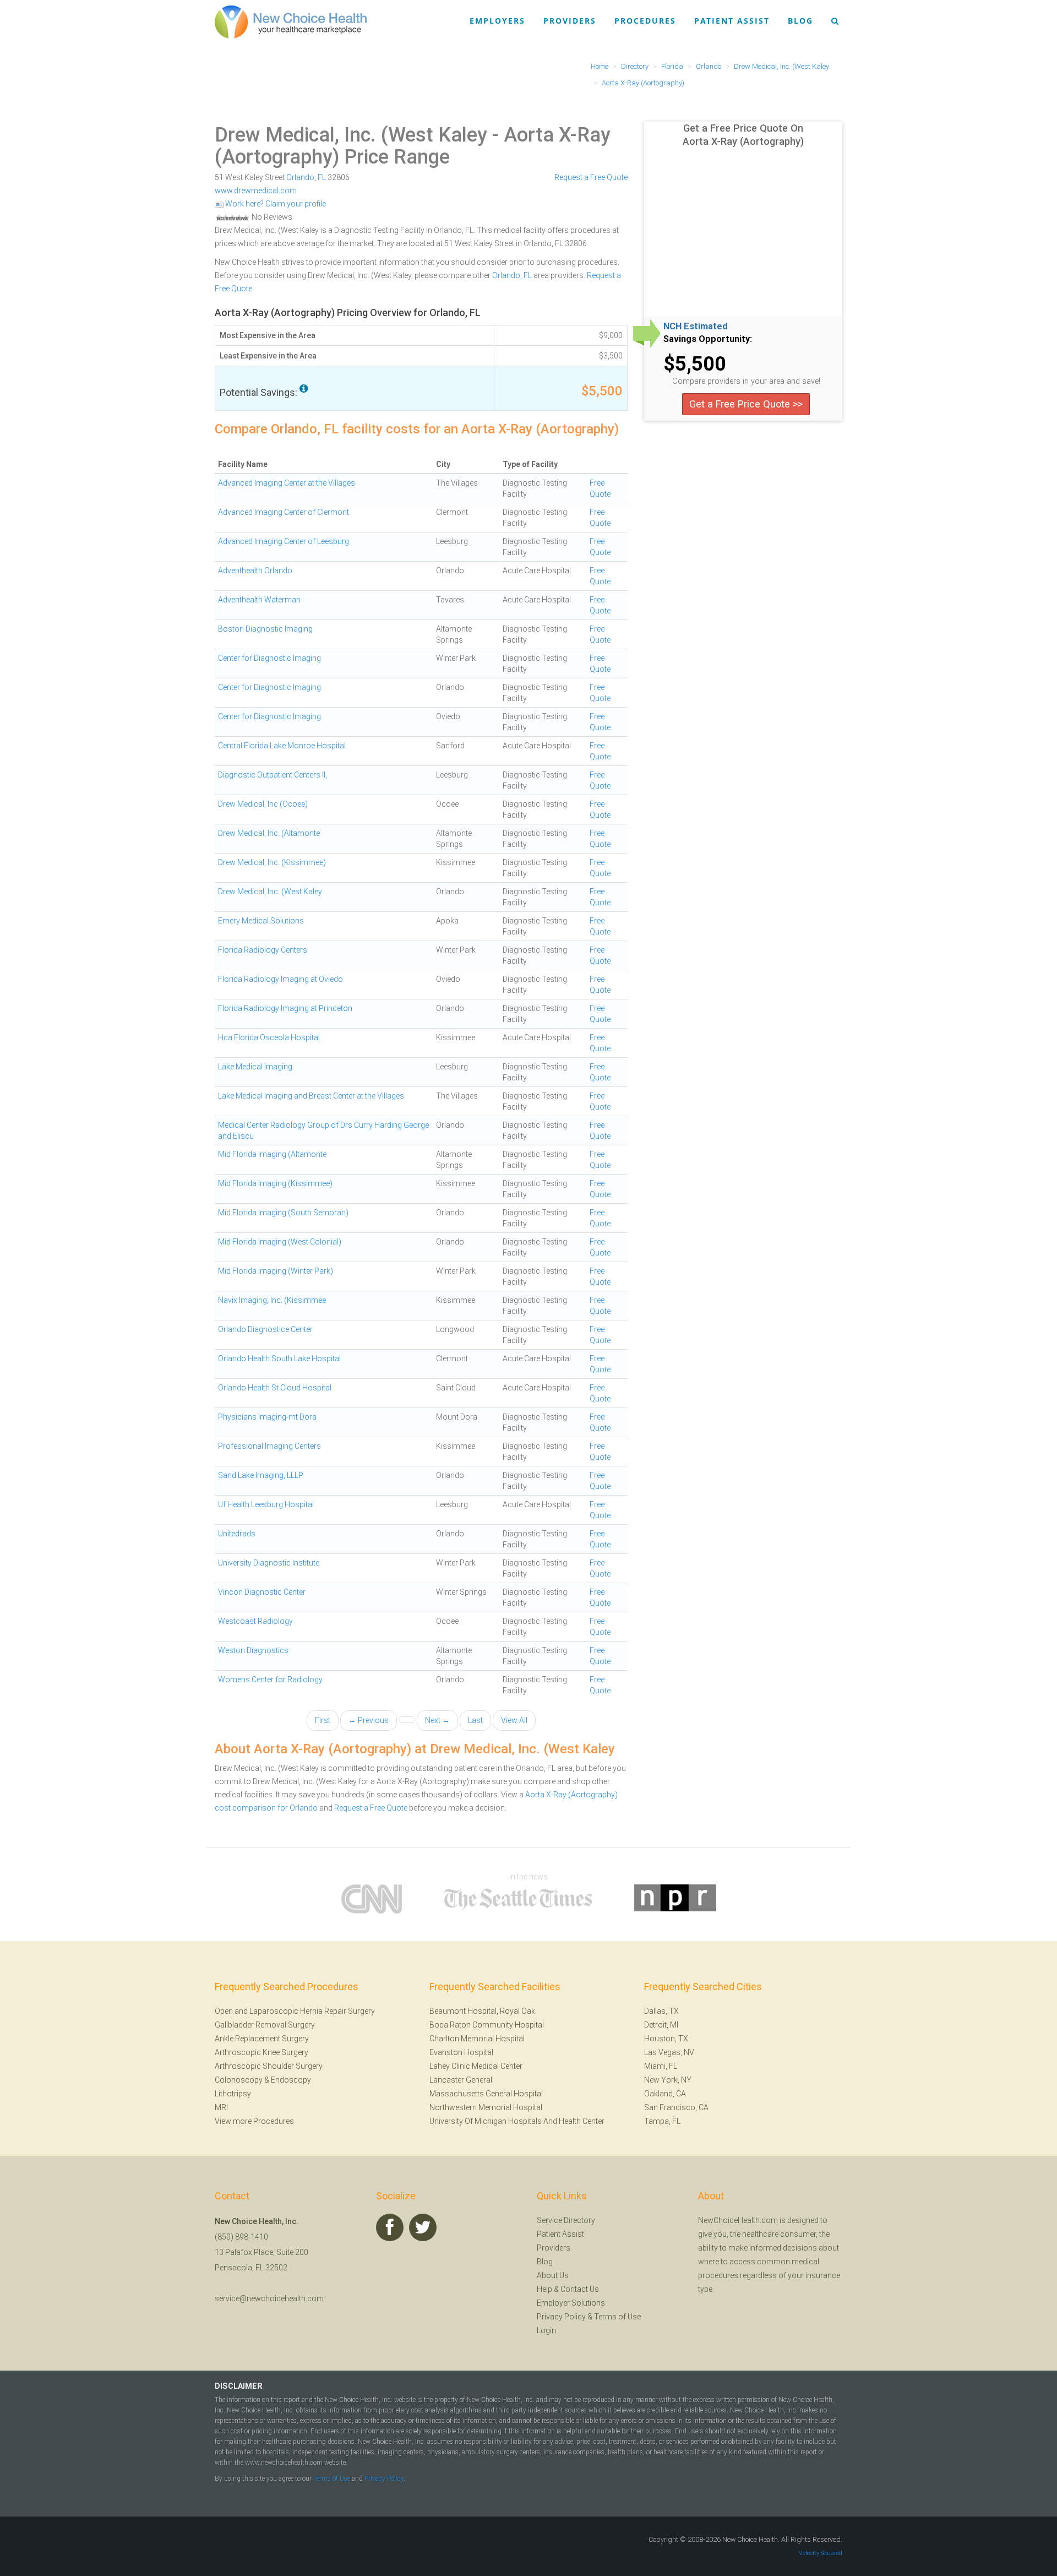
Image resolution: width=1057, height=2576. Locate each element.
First (323, 1720)
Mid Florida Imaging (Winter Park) (276, 1271)
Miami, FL (661, 2066)
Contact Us (580, 2289)
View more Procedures (254, 2121)
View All (514, 1720)
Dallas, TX (661, 2011)
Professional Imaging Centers (269, 1446)
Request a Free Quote (591, 177)
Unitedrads (237, 1534)
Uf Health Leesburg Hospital (266, 1504)
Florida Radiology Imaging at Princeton (285, 1008)
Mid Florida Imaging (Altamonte (272, 1154)
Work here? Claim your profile (275, 204)
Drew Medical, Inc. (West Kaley (351, 135)
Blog (800, 21)
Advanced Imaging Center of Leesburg (284, 541)
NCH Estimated (696, 327)
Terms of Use (617, 2317)
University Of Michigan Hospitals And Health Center (517, 2121)
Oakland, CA (665, 2094)
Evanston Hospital (461, 2052)
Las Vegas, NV (669, 2052)
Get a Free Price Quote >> (746, 404)
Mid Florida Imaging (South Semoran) (283, 1213)
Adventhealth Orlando (255, 570)
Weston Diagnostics (253, 1650)
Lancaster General (461, 2080)
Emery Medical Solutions (261, 921)
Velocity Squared (821, 2553)
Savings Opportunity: (708, 339)
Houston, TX (666, 2039)
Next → (437, 1720)
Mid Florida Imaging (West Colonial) (280, 1242)
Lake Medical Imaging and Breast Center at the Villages (311, 1096)
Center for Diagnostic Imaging (269, 658)
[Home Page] (291, 21)
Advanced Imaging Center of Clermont (284, 512)
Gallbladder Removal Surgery (265, 2025)
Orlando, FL (512, 275)
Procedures (645, 21)
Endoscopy (291, 2080)
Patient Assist (732, 21)
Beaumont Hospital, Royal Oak (482, 2011)
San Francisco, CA (676, 2107)
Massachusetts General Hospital (486, 2094)
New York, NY (668, 2080)
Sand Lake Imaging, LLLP (261, 1475)
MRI (221, 2107)
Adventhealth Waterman (259, 600)
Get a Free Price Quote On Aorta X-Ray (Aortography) (743, 135)
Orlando (300, 177)
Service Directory (566, 2220)
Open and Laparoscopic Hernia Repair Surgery (295, 2011)
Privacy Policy (561, 2317)
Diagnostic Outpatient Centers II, (273, 775)
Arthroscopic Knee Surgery (261, 2052)
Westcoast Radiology (255, 1621)
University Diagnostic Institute (269, 1563)
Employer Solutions (571, 2303)
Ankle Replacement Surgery (262, 2039)
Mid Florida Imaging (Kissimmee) (275, 1183)
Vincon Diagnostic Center (262, 1592)
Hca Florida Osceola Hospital (269, 1037)
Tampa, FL (662, 2121)
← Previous (369, 1720)
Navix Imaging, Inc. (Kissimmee (272, 1300)
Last (475, 1720)
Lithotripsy (233, 2094)
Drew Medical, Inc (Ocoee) (263, 804)
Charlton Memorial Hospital (477, 2039)
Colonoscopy (239, 2080)
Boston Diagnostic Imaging (265, 629)
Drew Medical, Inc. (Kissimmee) (272, 862)
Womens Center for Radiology (270, 1680)
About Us (553, 2275)
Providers (570, 21)
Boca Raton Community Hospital (487, 2025)
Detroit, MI (661, 2025)
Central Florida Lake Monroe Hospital (282, 746)
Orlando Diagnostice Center (265, 1329)
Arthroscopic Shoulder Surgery (269, 2066)
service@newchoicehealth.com (269, 2298)
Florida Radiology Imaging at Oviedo (280, 979)
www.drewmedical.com (256, 191)
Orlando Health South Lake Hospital (279, 1358)
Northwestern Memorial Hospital (486, 2107)
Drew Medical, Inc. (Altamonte (269, 833)
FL (322, 177)
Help (544, 2289)
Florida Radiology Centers (263, 950)
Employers (497, 21)
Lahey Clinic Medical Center (476, 2066)
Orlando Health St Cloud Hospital (275, 1388)
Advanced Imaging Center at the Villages (287, 483)
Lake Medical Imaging (255, 1067)
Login (546, 2330)
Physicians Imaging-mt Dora (267, 1417)
